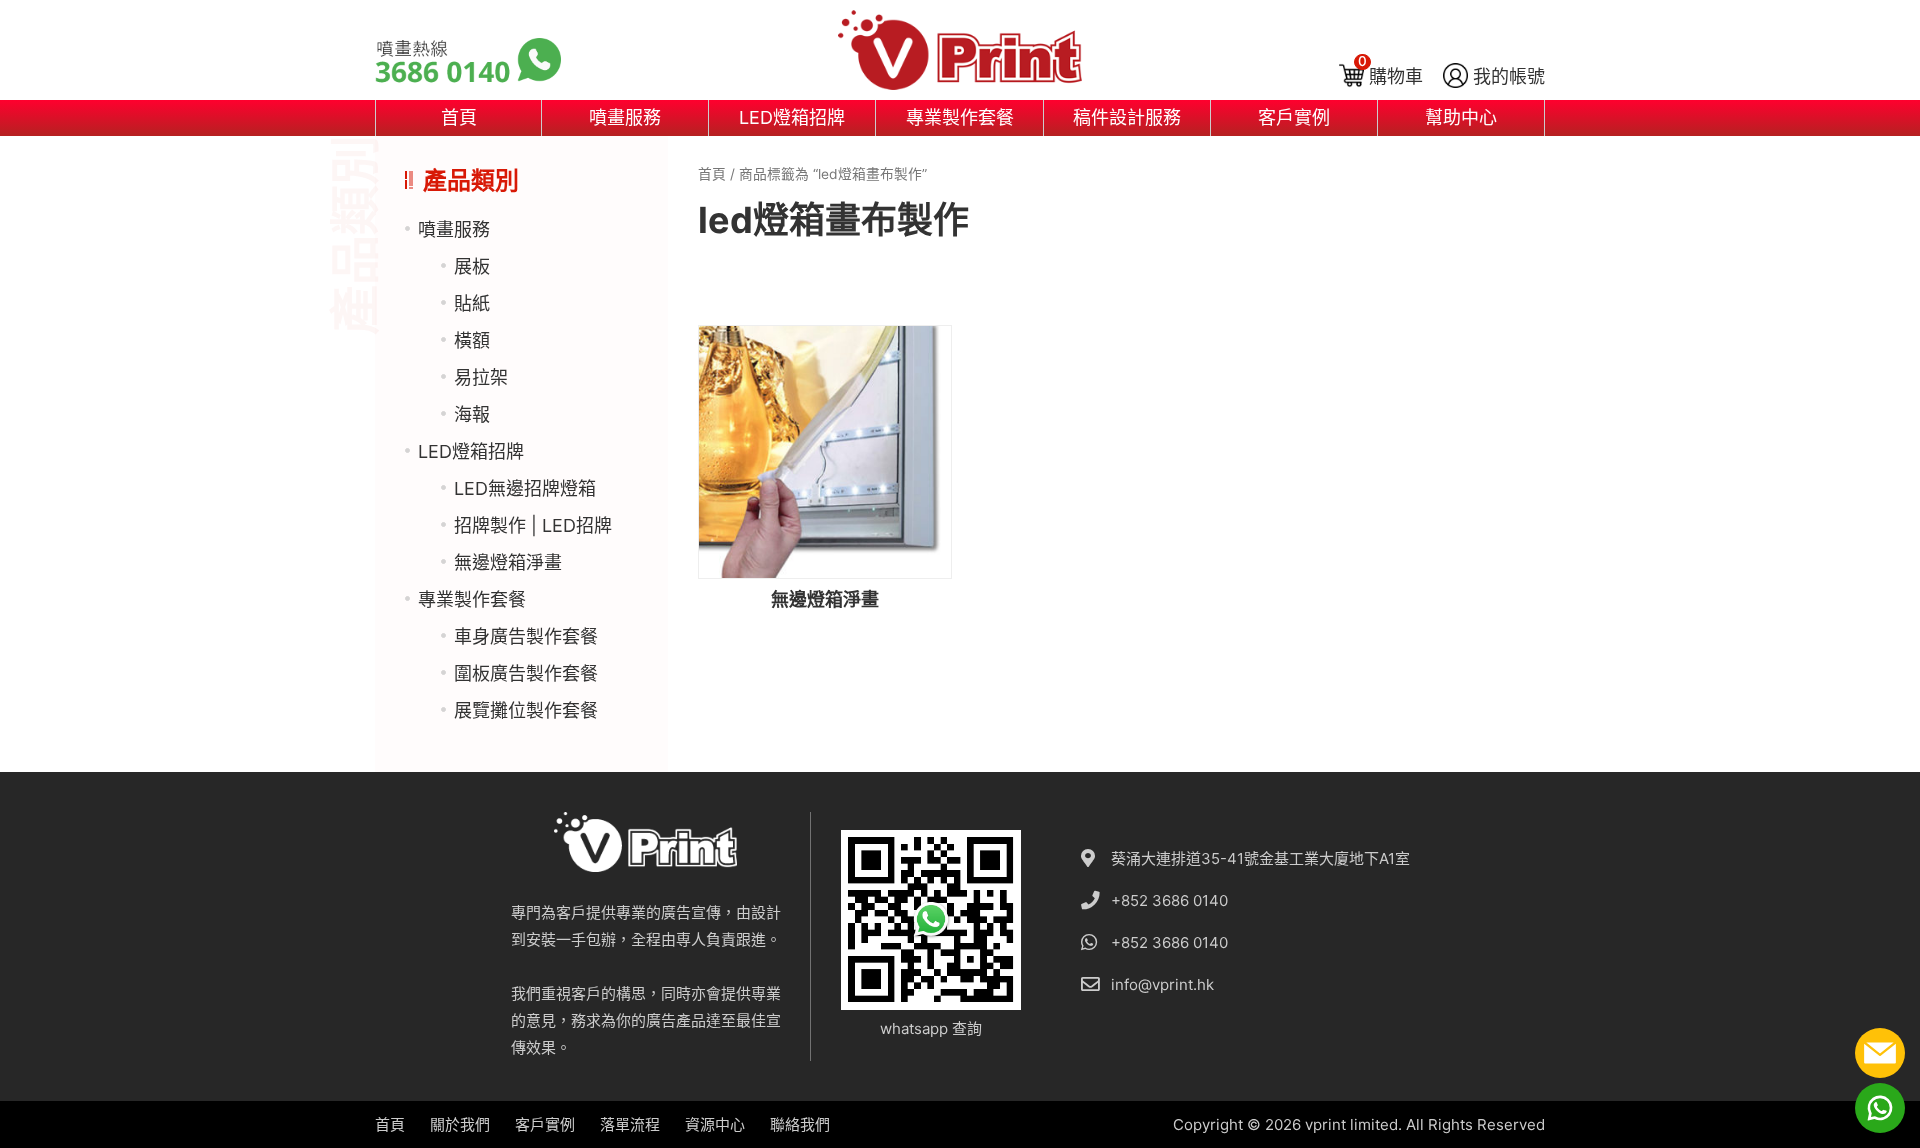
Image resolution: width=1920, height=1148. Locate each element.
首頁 (459, 117)
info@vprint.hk (1162, 984)
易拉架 (481, 377)
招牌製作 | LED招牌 (533, 525)
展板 (472, 266)
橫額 (472, 340)
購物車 (1396, 76)
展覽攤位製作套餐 (526, 710)
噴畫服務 (625, 117)
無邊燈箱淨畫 (508, 562)
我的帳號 (1509, 76)
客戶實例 (1294, 117)
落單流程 (630, 1124)
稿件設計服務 (1127, 117)
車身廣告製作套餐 (526, 636)
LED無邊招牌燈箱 (525, 488)
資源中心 (715, 1124)
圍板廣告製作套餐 (526, 673)
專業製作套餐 (960, 117)
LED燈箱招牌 (792, 117)
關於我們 (460, 1124)
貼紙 (472, 303)
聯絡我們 (800, 1124)
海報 (472, 414)
